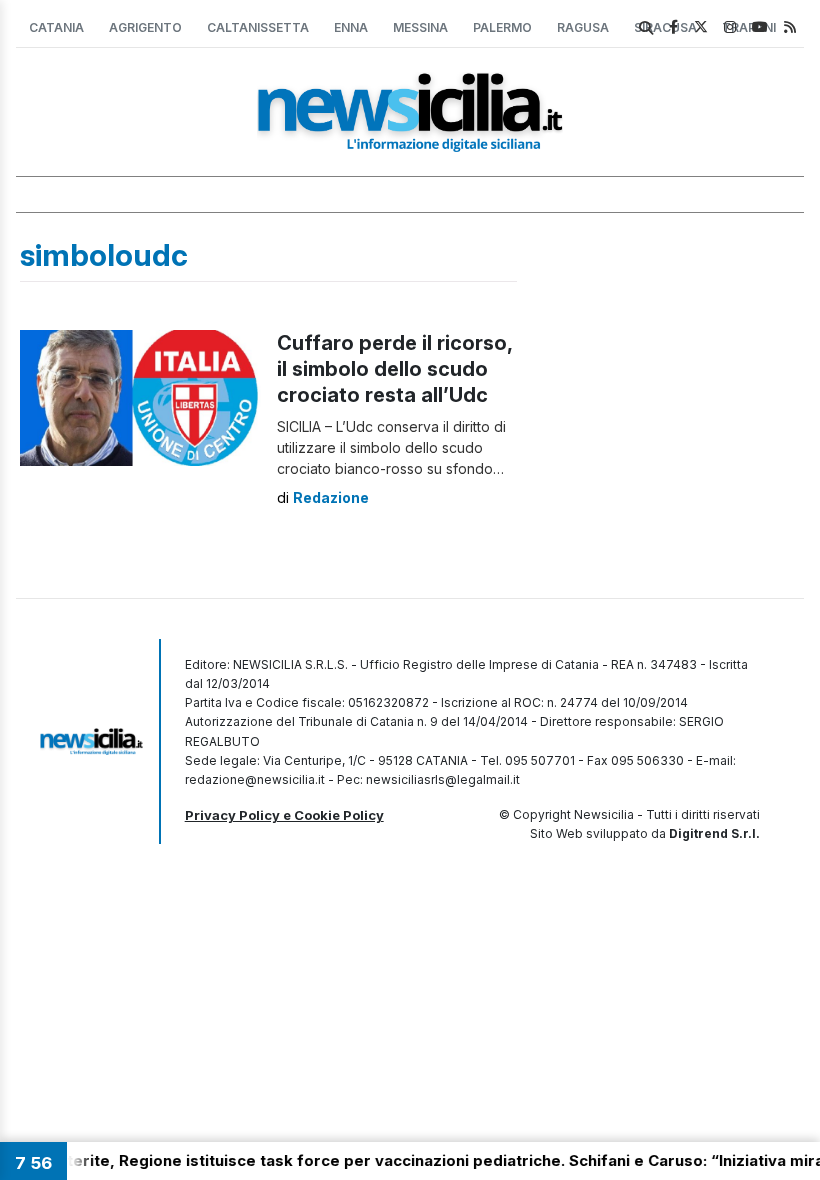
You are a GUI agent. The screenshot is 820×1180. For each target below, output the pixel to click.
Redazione (331, 497)
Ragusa (583, 27)
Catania (56, 27)
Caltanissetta (258, 27)
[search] (646, 28)
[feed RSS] (790, 26)
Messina (420, 27)
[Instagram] (730, 26)
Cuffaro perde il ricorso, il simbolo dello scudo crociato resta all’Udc (394, 369)
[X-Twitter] (701, 26)
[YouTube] (760, 26)
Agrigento (145, 27)
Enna (351, 27)
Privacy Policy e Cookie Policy (284, 815)
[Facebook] (673, 26)
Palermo (502, 27)
